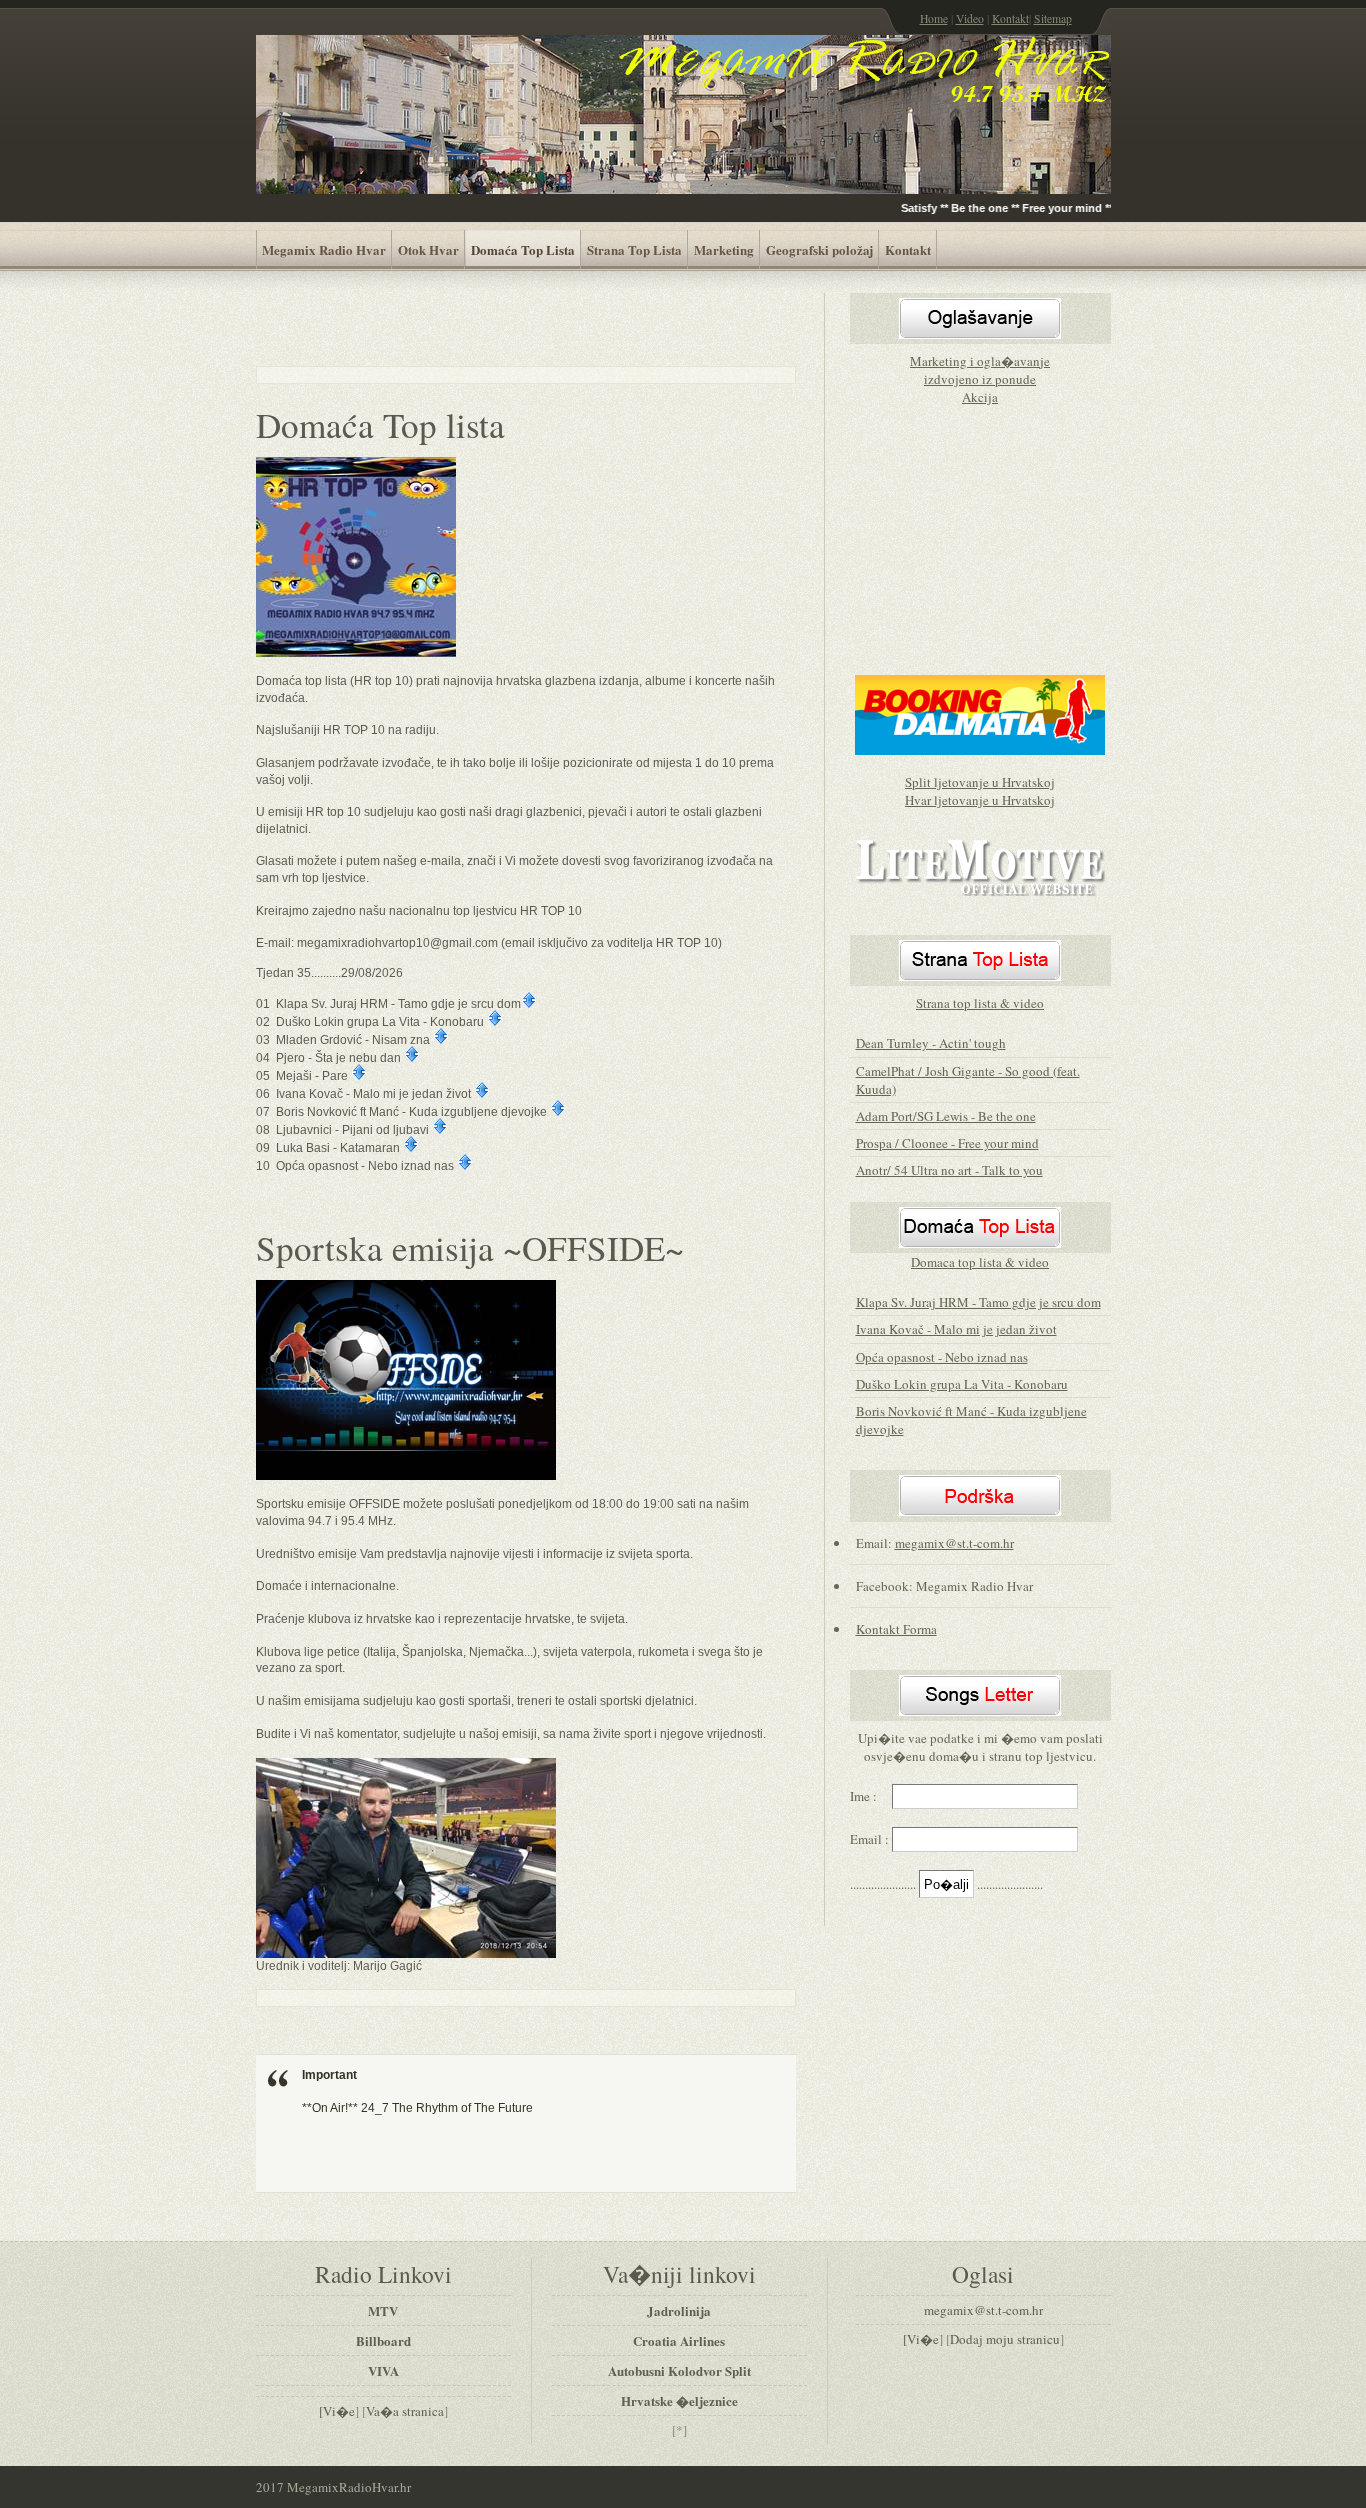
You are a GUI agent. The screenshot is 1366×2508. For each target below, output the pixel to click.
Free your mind (1052, 208)
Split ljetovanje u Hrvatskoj (980, 782)
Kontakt (1010, 18)
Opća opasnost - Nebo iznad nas (942, 1357)
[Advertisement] (490, 323)
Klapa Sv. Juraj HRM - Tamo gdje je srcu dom (978, 1302)
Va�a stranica (405, 2411)
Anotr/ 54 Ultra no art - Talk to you (949, 1170)
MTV (383, 2310)
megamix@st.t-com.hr (954, 1543)
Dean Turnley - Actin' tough (931, 1043)
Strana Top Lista (634, 249)
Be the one (970, 208)
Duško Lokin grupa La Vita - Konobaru (962, 1384)
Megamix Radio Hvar (324, 249)
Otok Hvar (428, 249)
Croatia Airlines (679, 2340)
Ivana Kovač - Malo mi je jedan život (956, 1329)
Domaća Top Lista (523, 249)
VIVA (383, 2370)
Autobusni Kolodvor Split (679, 2370)
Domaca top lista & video (980, 1262)
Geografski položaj (819, 249)
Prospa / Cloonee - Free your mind (947, 1143)
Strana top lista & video (980, 1003)
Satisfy (908, 208)
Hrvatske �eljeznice (679, 2400)
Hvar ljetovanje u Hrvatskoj (980, 800)
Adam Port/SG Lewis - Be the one (946, 1116)
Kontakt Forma (896, 1629)
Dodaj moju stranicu (1005, 2339)
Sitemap (1053, 18)
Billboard (383, 2340)
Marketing (724, 249)
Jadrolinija (679, 2310)
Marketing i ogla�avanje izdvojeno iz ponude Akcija (980, 379)
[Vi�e (337, 2411)
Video (970, 18)
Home (934, 18)
